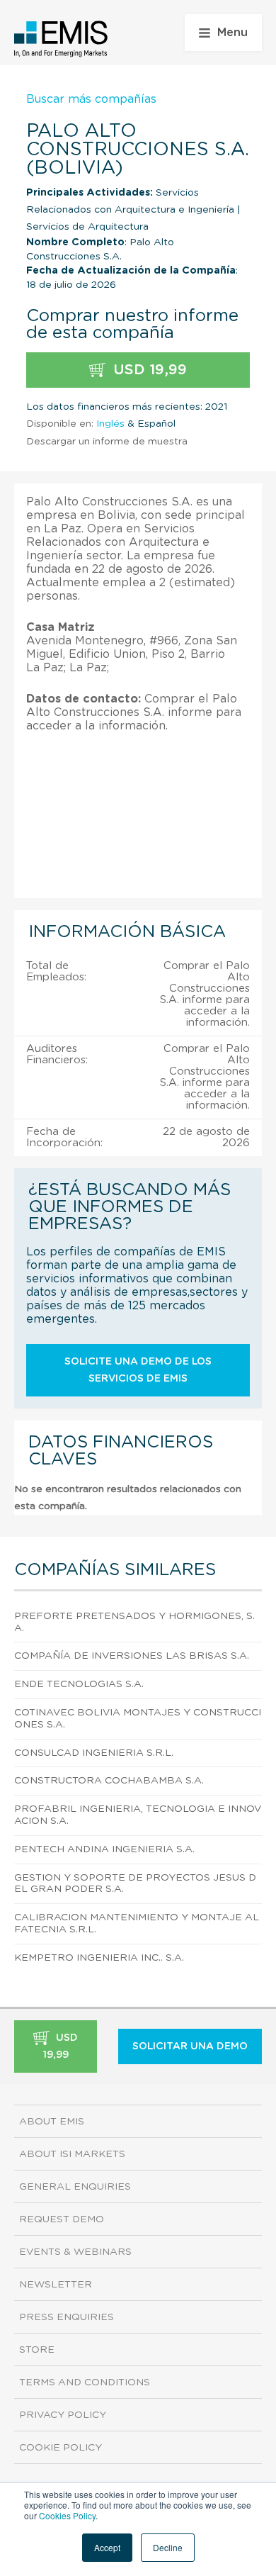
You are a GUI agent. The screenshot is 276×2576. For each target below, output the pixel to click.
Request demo (62, 2219)
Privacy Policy (63, 2415)
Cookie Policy (61, 2448)
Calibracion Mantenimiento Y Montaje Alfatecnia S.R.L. (137, 1923)
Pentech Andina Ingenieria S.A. (104, 1849)
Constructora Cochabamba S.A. (109, 1781)
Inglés (110, 424)
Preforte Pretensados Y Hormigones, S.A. (134, 1622)
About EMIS (52, 2122)
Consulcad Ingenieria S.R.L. (94, 1753)
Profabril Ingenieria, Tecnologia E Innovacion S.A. (138, 1815)
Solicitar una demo (190, 2046)
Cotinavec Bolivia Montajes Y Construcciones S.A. (138, 1719)
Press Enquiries (67, 2317)
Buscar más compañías (91, 99)
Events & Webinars (75, 2252)
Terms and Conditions (85, 2382)
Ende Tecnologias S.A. (79, 1684)
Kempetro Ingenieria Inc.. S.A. (99, 1958)
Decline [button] (168, 2547)
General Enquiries (75, 2187)
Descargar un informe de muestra (107, 442)
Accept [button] (107, 2547)
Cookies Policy (67, 2515)
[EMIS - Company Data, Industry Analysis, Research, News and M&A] (61, 39)
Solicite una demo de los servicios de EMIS (138, 1370)
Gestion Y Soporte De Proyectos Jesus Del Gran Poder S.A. (135, 1884)
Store (37, 2350)
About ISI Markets (72, 2154)
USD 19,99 (148, 370)
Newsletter (56, 2285)
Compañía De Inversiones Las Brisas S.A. (132, 1656)
